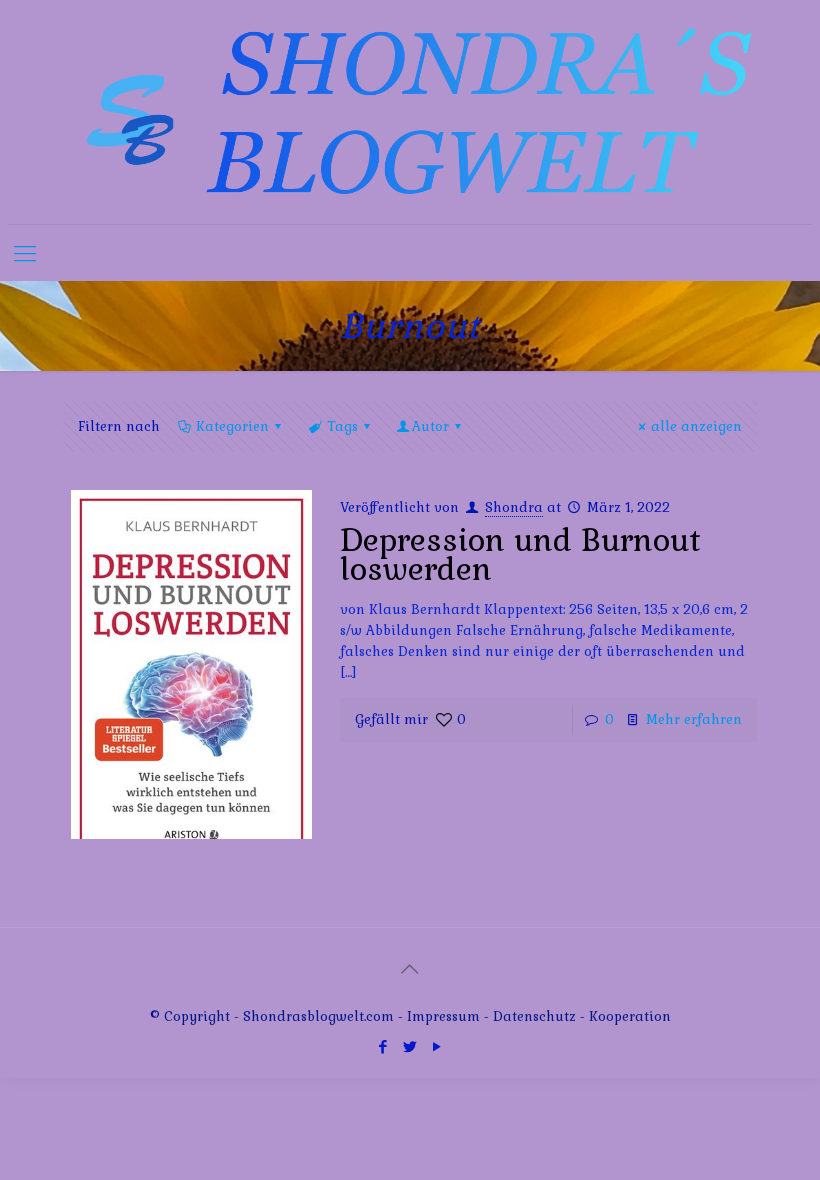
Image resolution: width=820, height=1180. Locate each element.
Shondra (514, 507)
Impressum (443, 1016)
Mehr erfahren (694, 719)
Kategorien (232, 426)
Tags (342, 426)
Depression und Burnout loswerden (520, 554)
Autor (430, 426)
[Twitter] (409, 1046)
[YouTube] (436, 1046)
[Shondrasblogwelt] (410, 112)
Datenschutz (536, 1016)
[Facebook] (382, 1046)
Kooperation (630, 1016)
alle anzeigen (696, 426)
